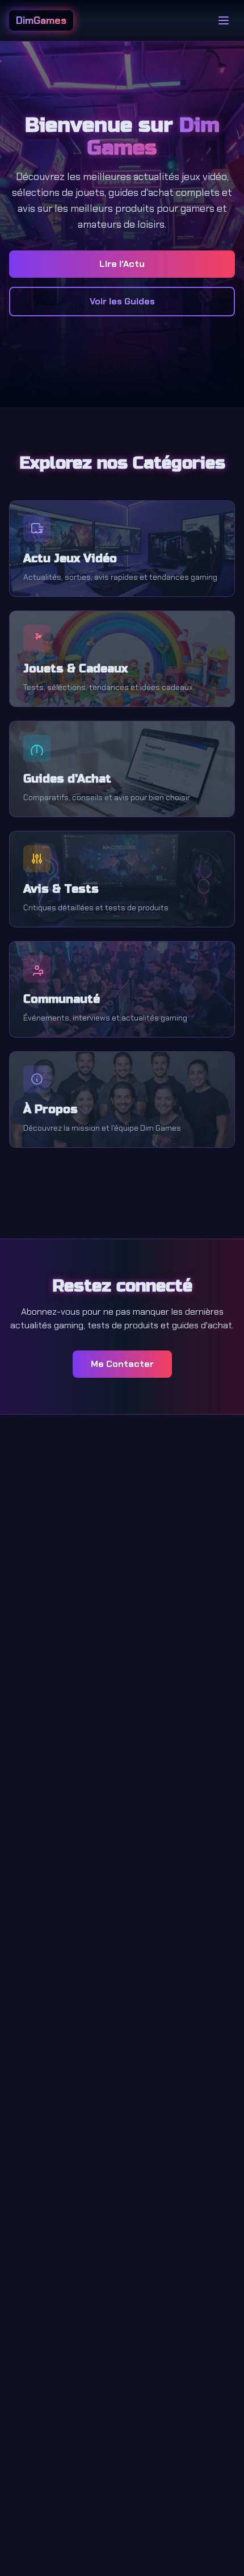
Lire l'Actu (122, 264)
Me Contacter (122, 1364)
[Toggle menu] (224, 20)
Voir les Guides (122, 301)
